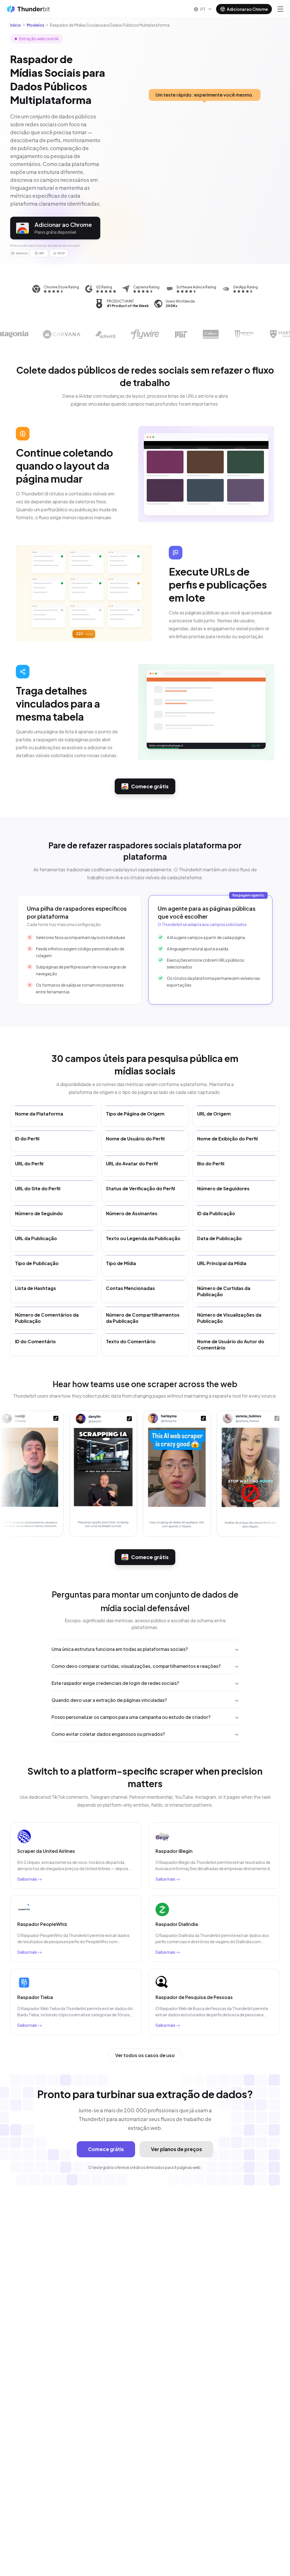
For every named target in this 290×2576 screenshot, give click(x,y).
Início (16, 25)
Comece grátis (150, 786)
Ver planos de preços (176, 2149)
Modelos (35, 25)
